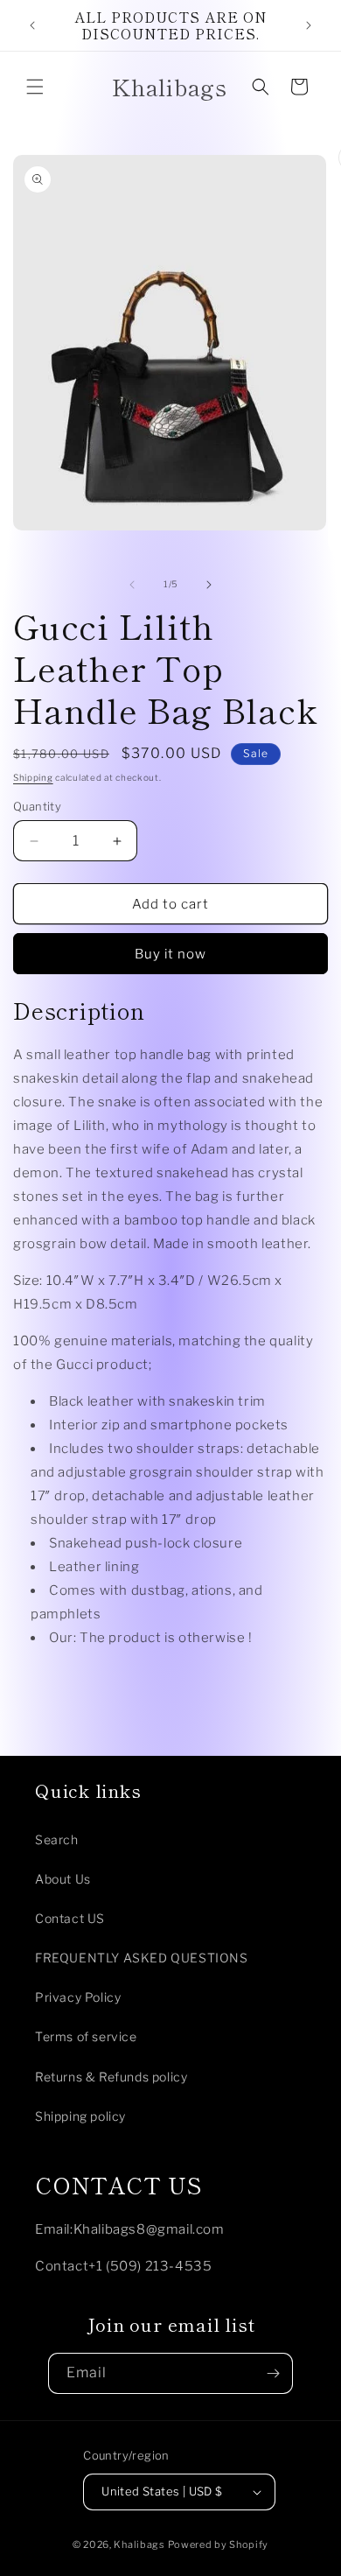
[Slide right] (209, 585)
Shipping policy (80, 2116)
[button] (35, 87)
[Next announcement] (309, 25)
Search (57, 1839)
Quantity (37, 806)
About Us (63, 1879)
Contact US (70, 1918)
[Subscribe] (273, 2373)
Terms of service (86, 2036)
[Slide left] (132, 585)
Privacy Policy (78, 1997)
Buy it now (170, 954)
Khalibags (139, 2544)
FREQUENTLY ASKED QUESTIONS (142, 1958)
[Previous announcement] (32, 25)
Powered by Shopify (219, 2544)
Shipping (33, 777)
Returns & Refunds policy (111, 2077)
